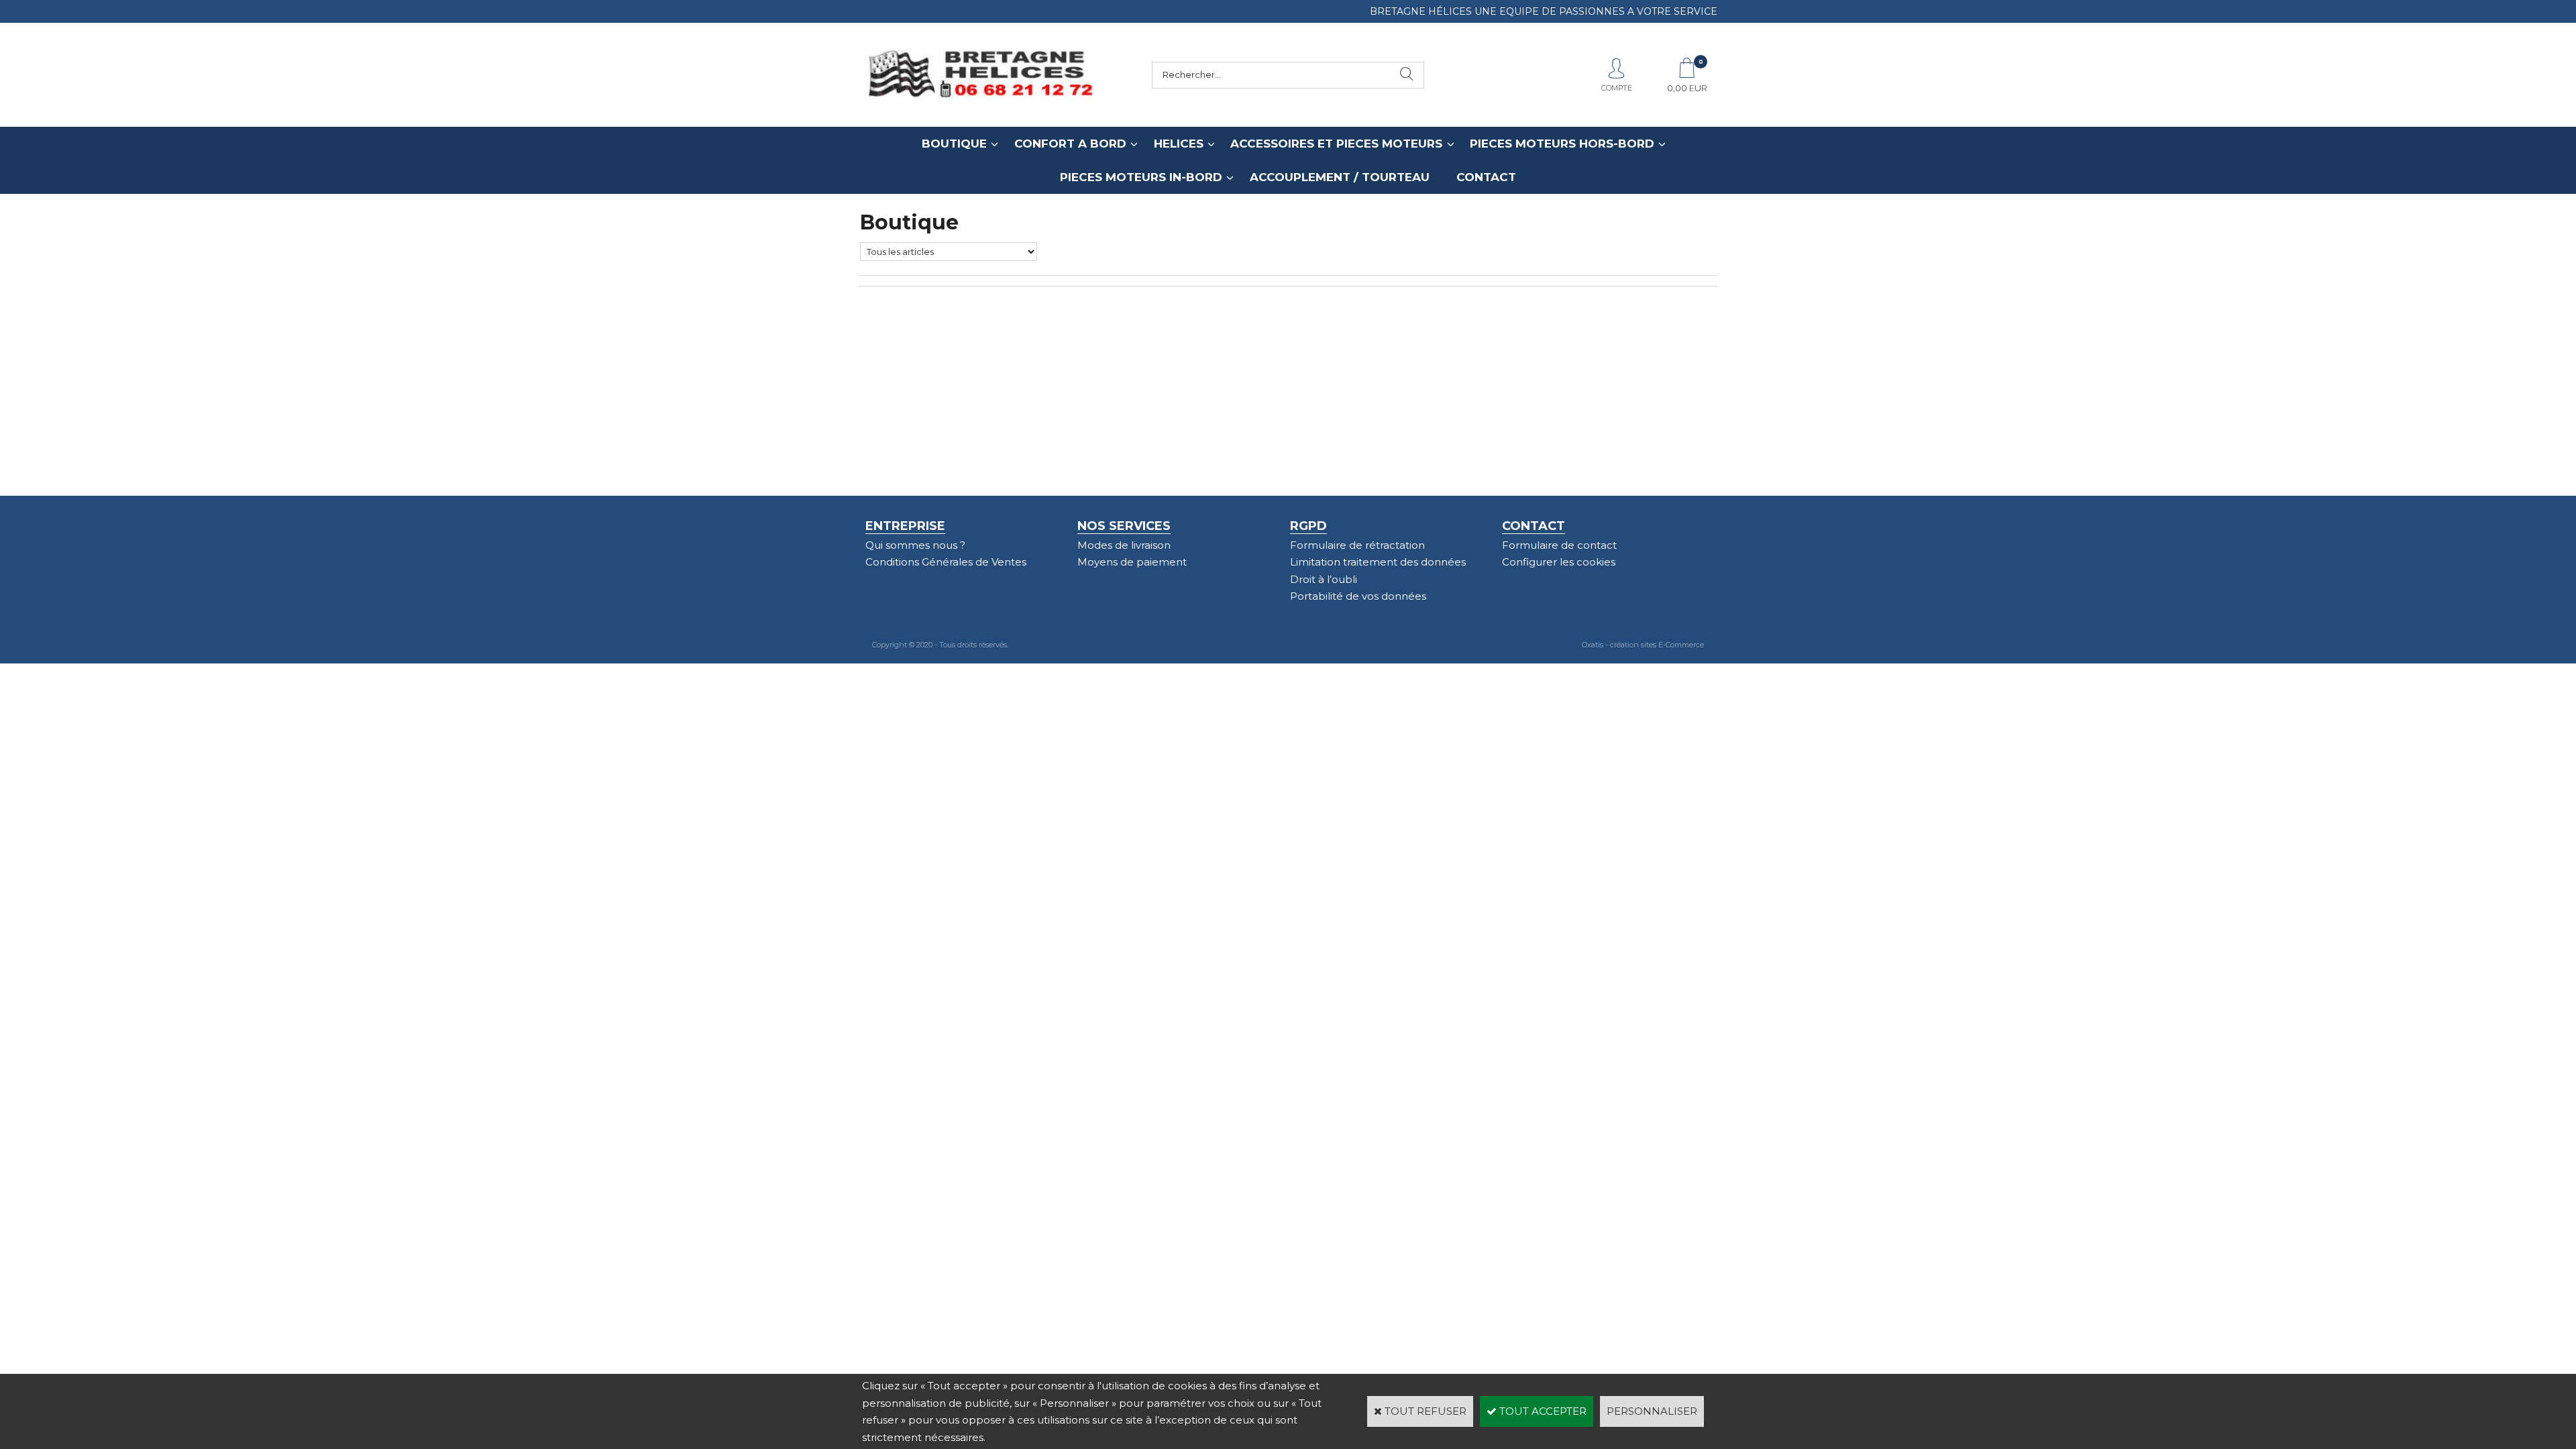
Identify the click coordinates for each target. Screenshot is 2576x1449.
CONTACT (1486, 177)
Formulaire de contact (1559, 545)
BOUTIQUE (954, 144)
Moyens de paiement (1132, 562)
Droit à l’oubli (1324, 579)
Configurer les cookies (1559, 562)
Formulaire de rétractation (1357, 545)
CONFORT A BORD (1070, 144)
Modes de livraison (1124, 545)
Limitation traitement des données (1378, 562)
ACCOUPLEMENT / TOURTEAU (1340, 177)
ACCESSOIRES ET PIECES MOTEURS (1336, 144)
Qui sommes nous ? (915, 545)
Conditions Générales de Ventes (946, 562)
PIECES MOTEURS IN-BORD (1141, 177)
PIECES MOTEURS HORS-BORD (1562, 144)
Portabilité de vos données (1358, 596)
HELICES (1179, 144)
